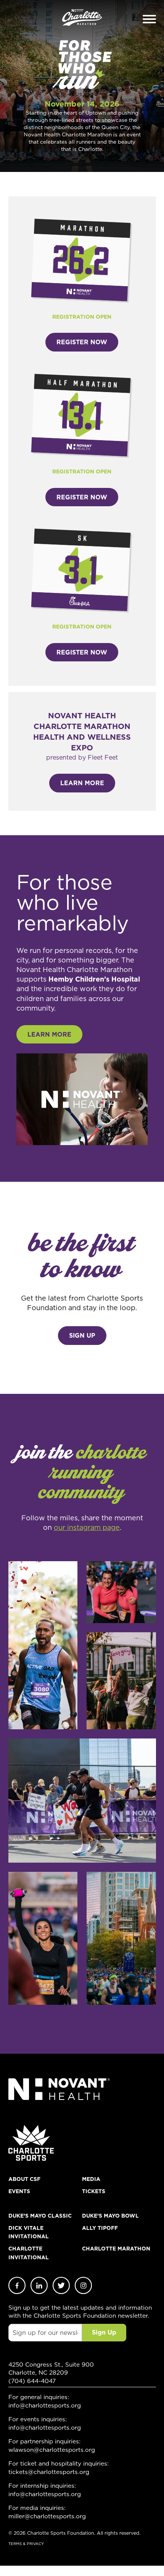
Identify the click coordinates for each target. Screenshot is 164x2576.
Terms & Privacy (26, 2544)
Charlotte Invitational (29, 2253)
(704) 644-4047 (32, 2381)
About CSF (24, 2179)
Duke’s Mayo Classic (40, 2216)
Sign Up (82, 1335)
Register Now (82, 342)
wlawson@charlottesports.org (52, 2450)
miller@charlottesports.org (47, 2516)
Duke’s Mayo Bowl (110, 2216)
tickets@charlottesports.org (49, 2472)
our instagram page (87, 1527)
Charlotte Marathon (116, 2249)
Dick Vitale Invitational (29, 2232)
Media (91, 2179)
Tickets (94, 2191)
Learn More (82, 783)
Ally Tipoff (100, 2228)
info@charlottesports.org (45, 2405)
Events (19, 2191)
